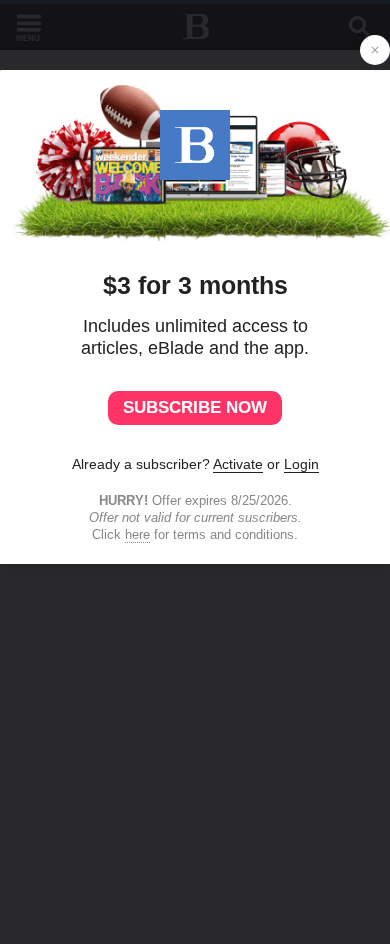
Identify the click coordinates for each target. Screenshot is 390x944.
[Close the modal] (375, 50)
